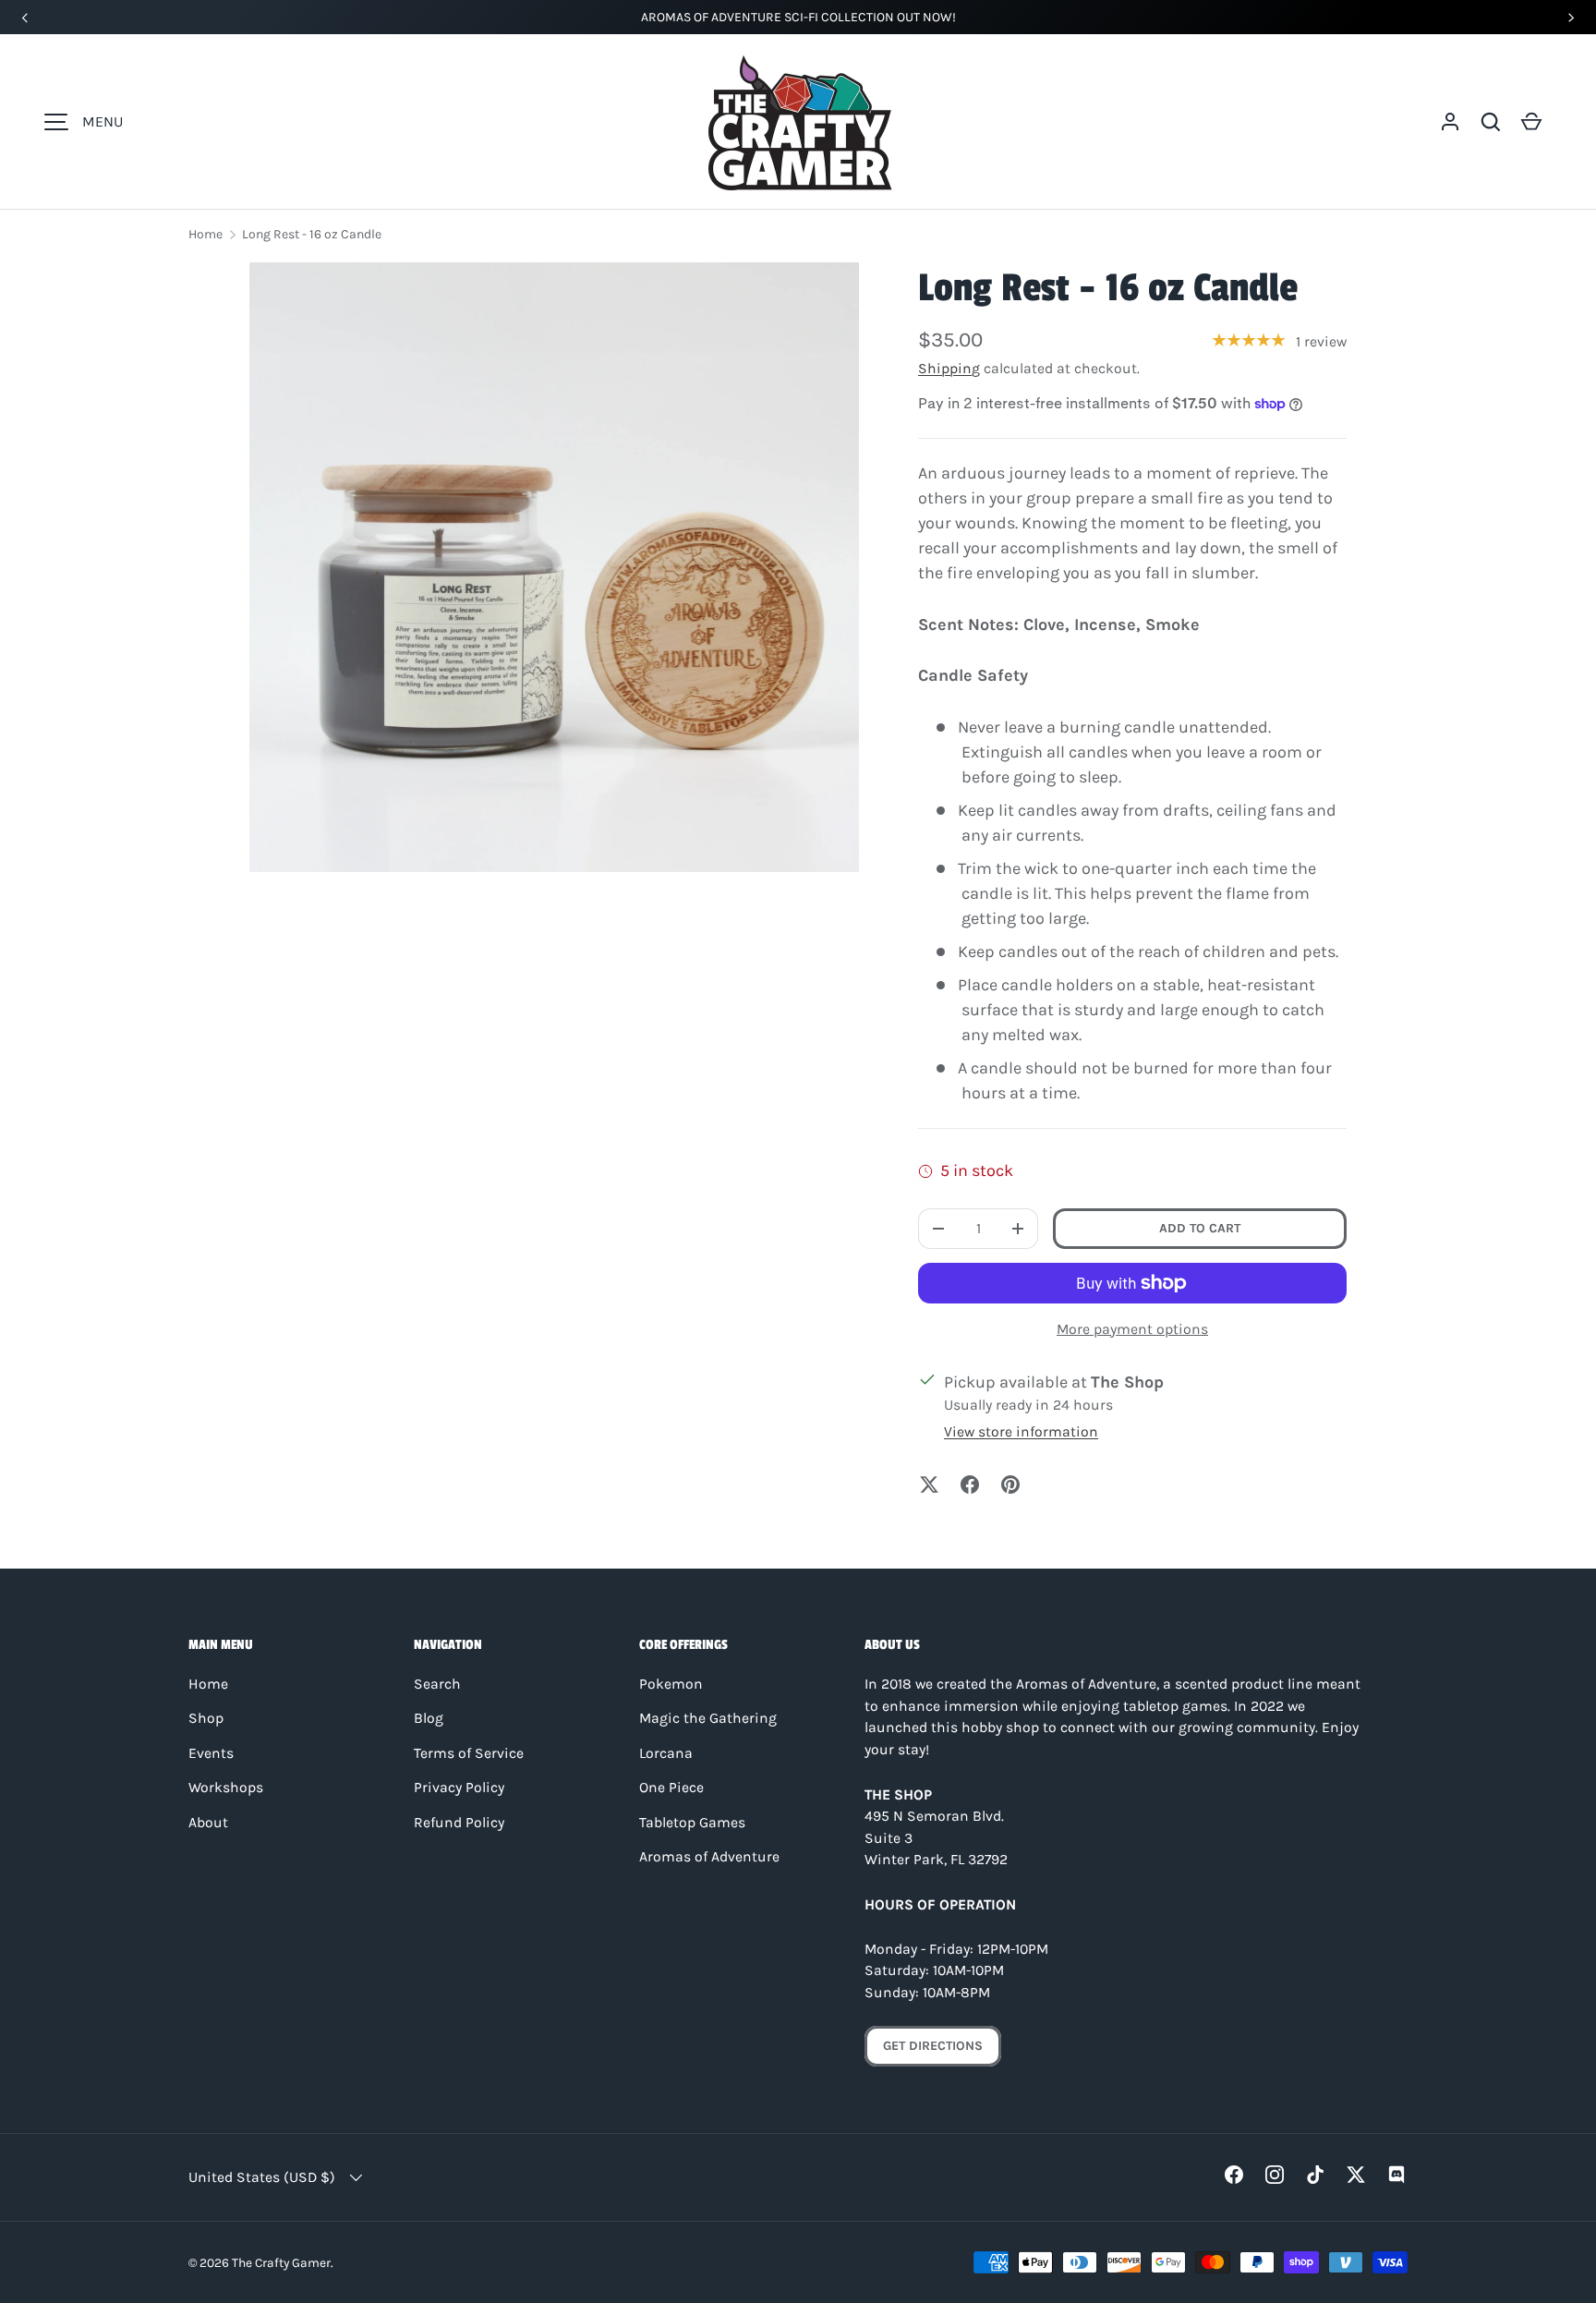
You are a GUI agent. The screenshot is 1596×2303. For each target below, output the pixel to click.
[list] (554, 567)
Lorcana (666, 1753)
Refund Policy (459, 1823)
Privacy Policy (459, 1788)
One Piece (671, 1788)
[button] (1491, 122)
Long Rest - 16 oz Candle (312, 234)
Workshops (226, 1788)
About (208, 1823)
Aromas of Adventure (709, 1857)
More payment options (1132, 1329)
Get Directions (933, 2046)
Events (211, 1753)
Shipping (949, 369)
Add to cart (1200, 1228)
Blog (429, 1718)
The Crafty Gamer (281, 2262)
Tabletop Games (692, 1823)
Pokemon (671, 1684)
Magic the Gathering (708, 1718)
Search (437, 1684)
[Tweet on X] (929, 1485)
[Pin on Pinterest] (1010, 1485)
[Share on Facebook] (970, 1485)
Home (206, 234)
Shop (206, 1718)
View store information (1021, 1432)
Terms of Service (469, 1753)
